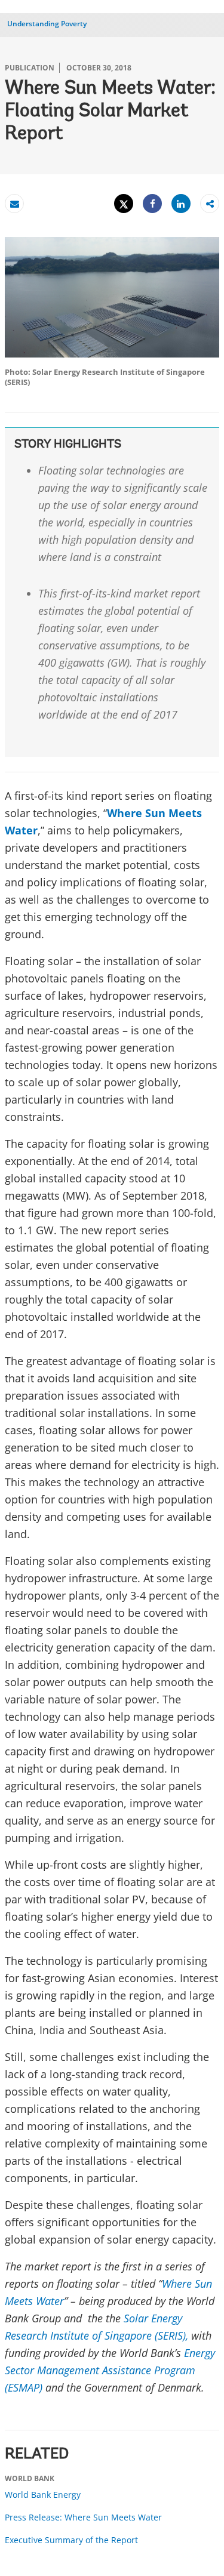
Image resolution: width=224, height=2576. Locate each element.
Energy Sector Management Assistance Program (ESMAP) (110, 2370)
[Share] (152, 204)
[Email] (14, 204)
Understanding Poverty (47, 24)
